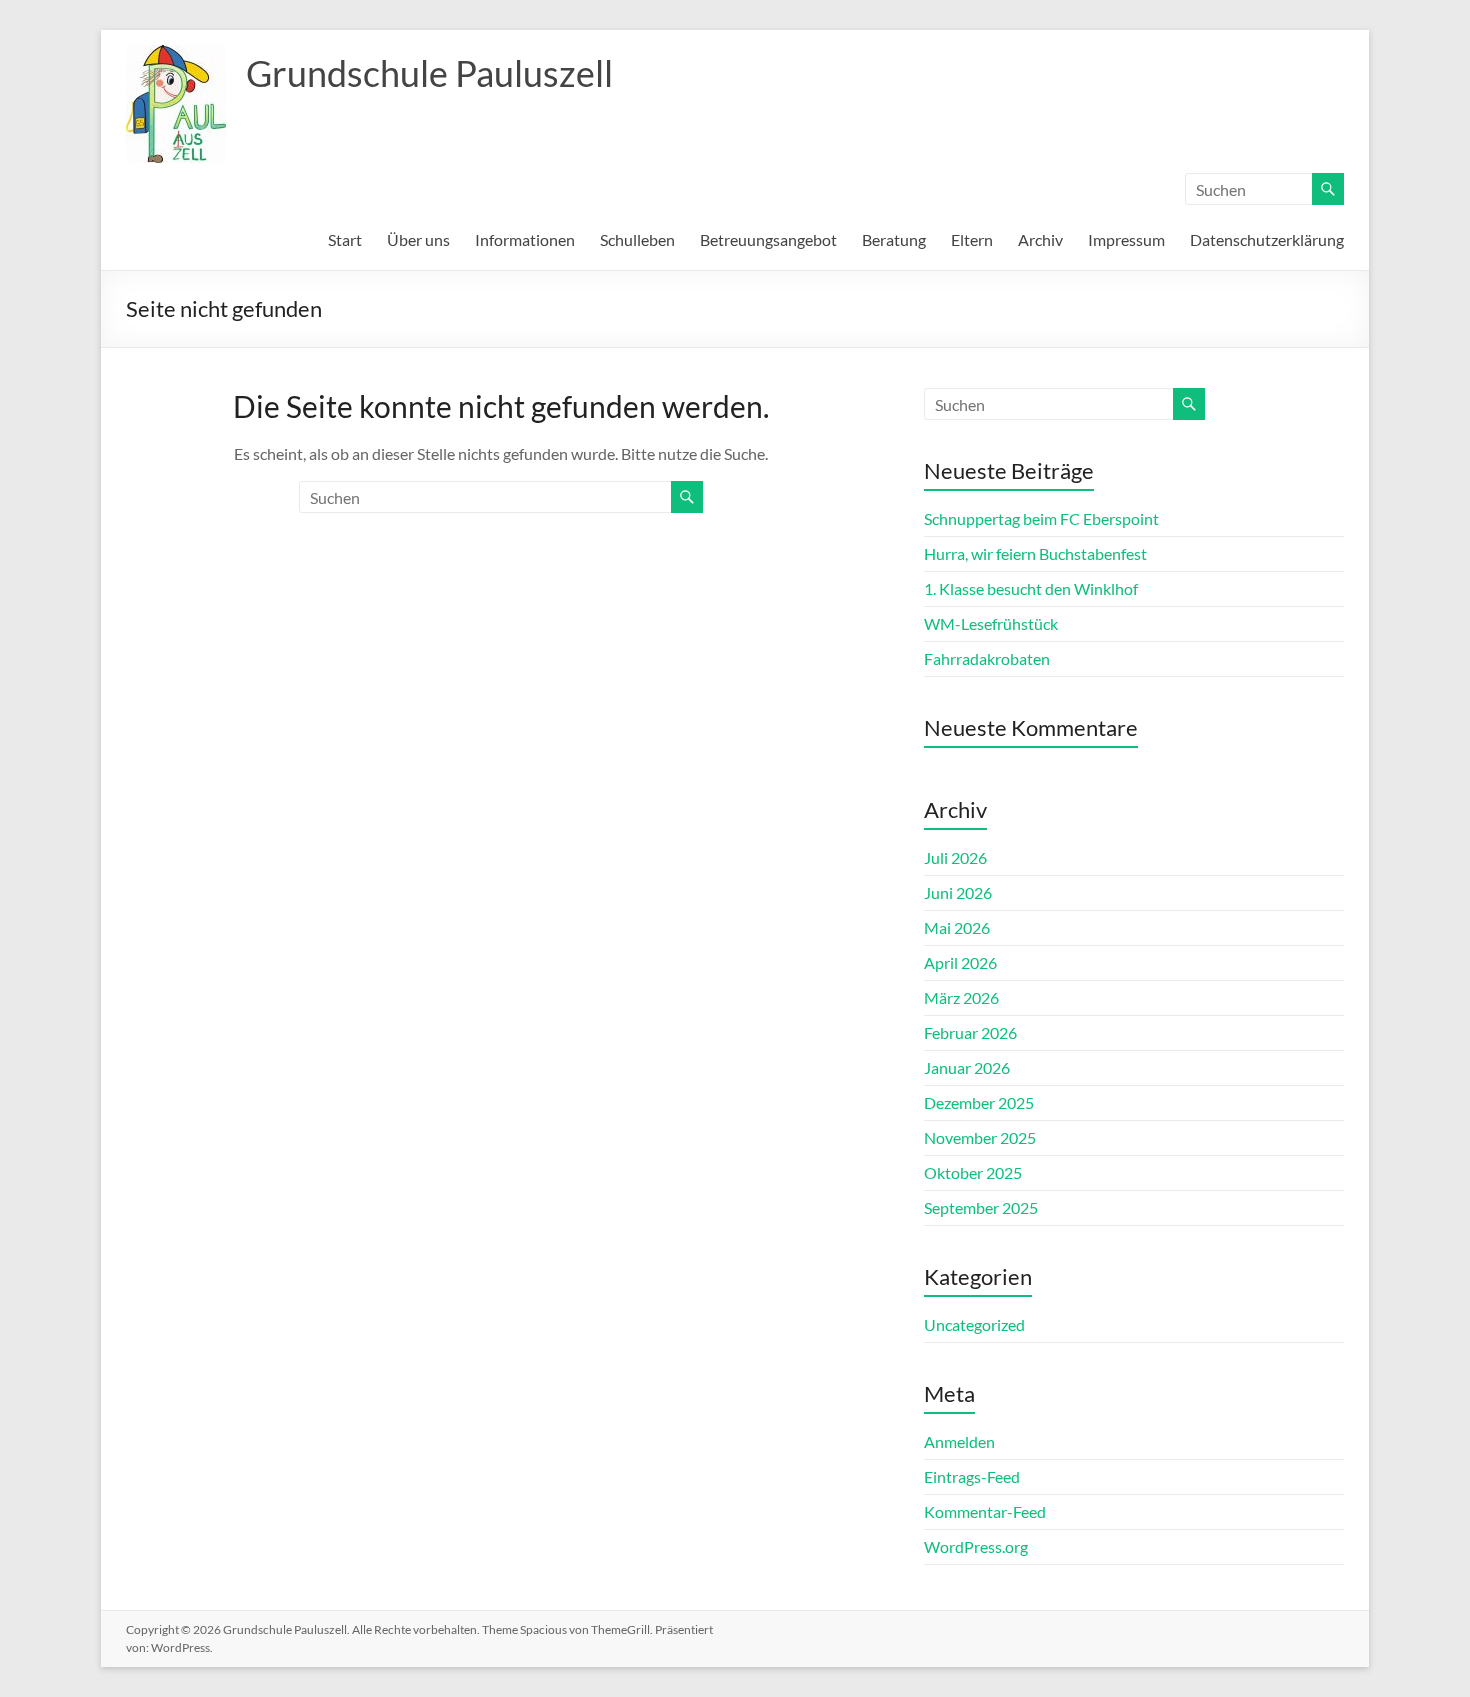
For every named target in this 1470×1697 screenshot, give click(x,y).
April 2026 (960, 962)
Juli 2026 (955, 857)
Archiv (1040, 239)
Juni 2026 (958, 892)
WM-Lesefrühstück (991, 623)
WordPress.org (976, 1546)
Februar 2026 (970, 1032)
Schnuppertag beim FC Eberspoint (1041, 518)
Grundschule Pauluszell (429, 73)
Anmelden (959, 1441)
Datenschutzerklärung (1267, 239)
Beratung (894, 239)
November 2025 (980, 1137)
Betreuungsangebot (768, 239)
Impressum (1126, 239)
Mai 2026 (957, 927)
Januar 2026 (967, 1067)
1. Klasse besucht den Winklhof (1031, 588)
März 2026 (961, 997)
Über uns (418, 239)
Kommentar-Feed (985, 1511)
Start (345, 239)
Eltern (972, 239)
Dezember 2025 (979, 1102)
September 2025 (981, 1207)
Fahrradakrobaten (987, 658)
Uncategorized (974, 1324)
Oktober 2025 (973, 1172)
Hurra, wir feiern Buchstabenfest (1035, 553)
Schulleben (637, 239)
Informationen (525, 239)
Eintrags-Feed (972, 1476)
